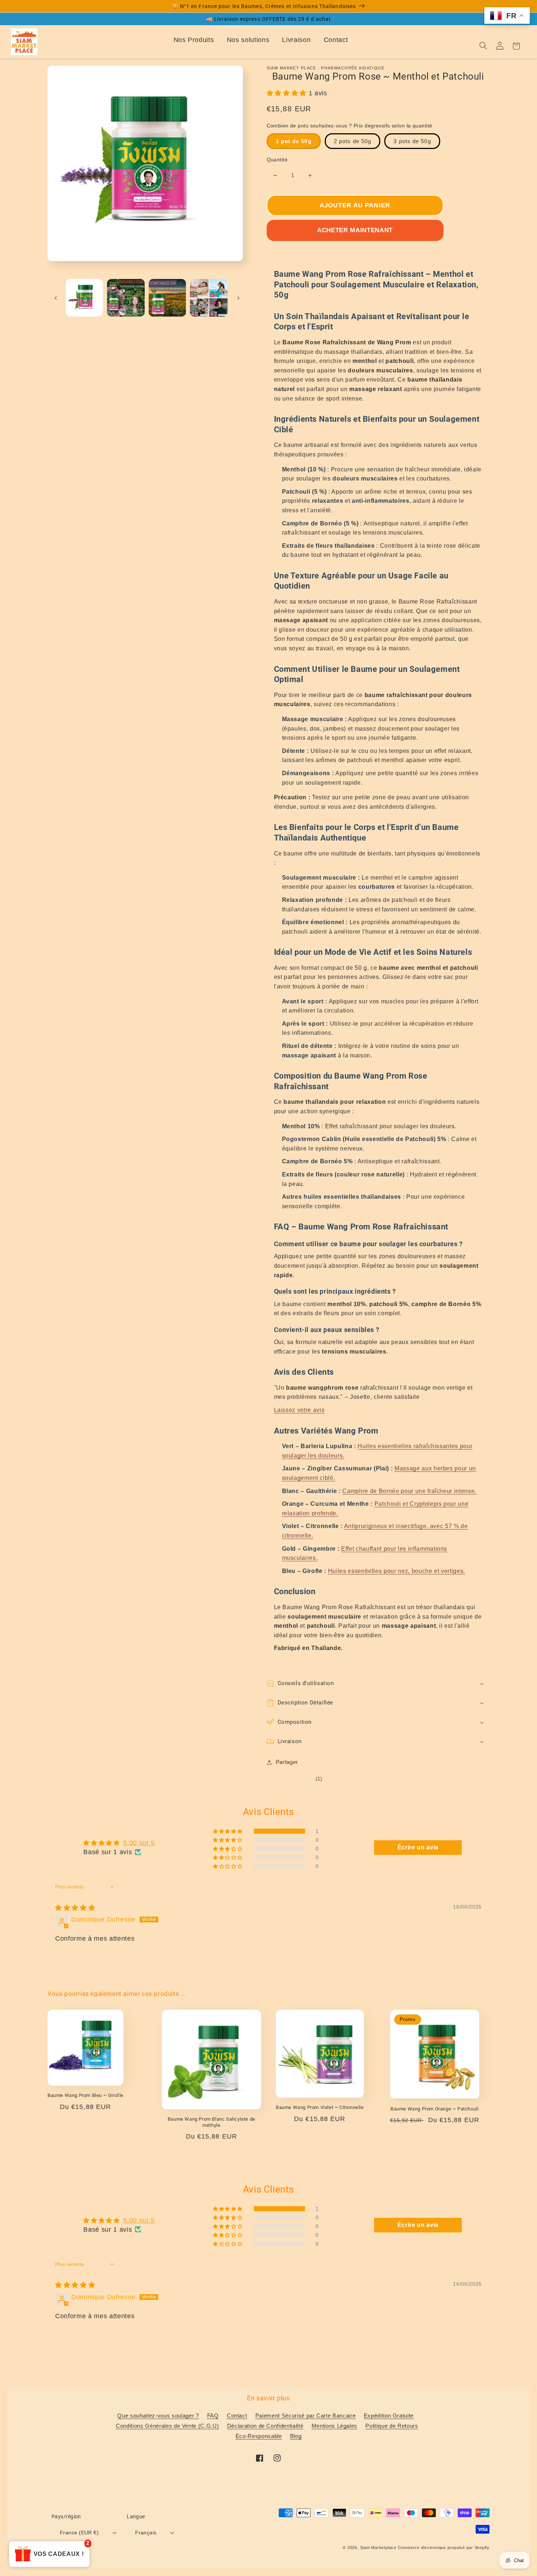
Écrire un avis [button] (418, 1847)
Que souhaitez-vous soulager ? (158, 2416)
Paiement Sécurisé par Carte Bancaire (306, 2416)
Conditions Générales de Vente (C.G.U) (167, 2426)
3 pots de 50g (412, 141)
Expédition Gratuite (389, 2416)
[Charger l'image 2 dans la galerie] (126, 298)
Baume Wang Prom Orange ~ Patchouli (435, 2109)
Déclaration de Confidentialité (265, 2426)
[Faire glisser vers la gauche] (56, 298)
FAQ (213, 2416)
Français (146, 2533)
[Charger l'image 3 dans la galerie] (167, 298)
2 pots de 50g (353, 141)
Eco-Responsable (259, 2436)
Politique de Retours (392, 2426)
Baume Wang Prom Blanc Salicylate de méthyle (212, 2122)
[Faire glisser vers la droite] (239, 298)
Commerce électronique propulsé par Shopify (444, 2548)
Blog (296, 2436)
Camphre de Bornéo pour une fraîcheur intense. (409, 1491)
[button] (288, 93)
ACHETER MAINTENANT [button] (355, 230)
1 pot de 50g (294, 141)
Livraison (296, 40)
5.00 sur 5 (139, 1843)
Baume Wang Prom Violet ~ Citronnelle (320, 2107)
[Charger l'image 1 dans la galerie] (85, 298)
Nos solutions (248, 40)
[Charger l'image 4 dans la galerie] (209, 298)
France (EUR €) (79, 2533)
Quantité (277, 160)
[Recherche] (483, 46)
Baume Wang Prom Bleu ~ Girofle (85, 2095)
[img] (75, 1908)
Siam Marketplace (379, 2548)
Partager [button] (287, 1762)
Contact (336, 40)
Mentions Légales (335, 2426)
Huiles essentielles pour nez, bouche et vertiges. (397, 1571)
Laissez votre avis (299, 1410)
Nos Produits (194, 40)
